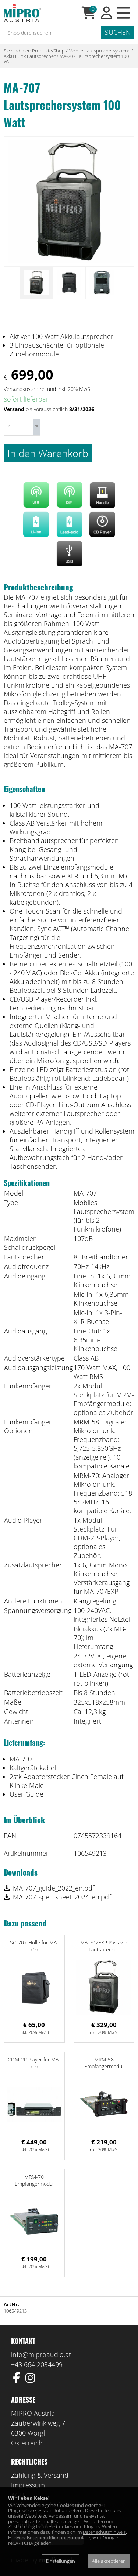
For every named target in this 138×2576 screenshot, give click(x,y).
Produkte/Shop (48, 51)
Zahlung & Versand (40, 2475)
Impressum (28, 2485)
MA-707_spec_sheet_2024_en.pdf (62, 1897)
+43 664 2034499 (37, 2364)
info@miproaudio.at (41, 2354)
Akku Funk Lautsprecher (30, 56)
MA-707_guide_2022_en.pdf (54, 1888)
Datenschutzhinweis (104, 2532)
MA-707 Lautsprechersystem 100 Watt (66, 59)
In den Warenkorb (48, 453)
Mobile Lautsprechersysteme (99, 51)
